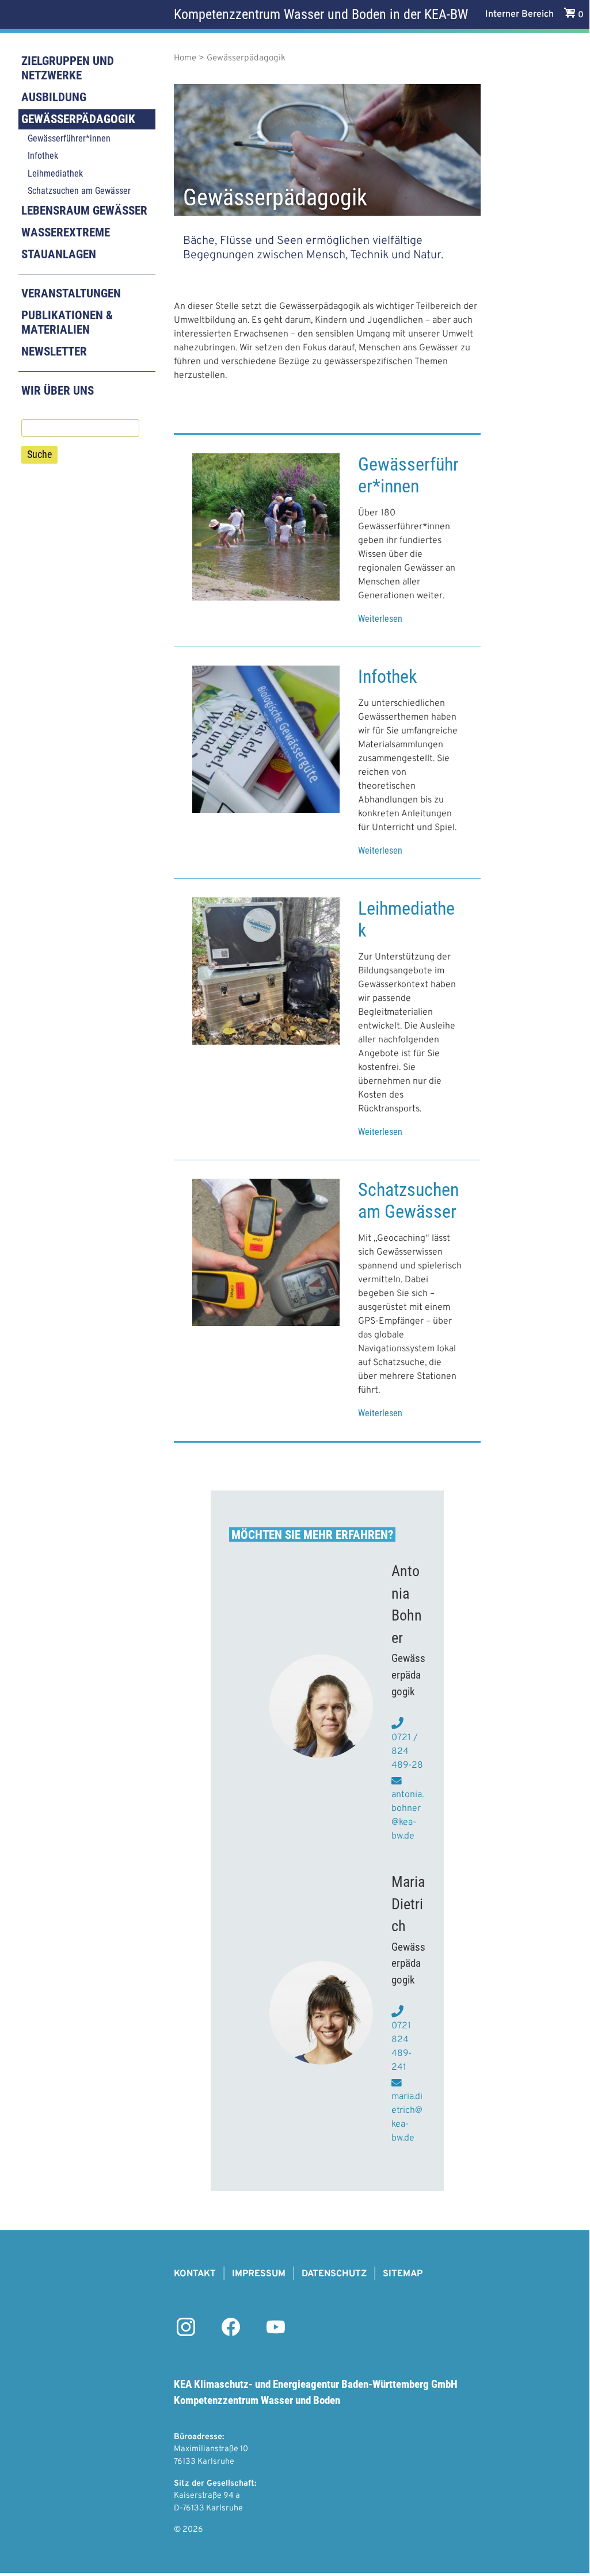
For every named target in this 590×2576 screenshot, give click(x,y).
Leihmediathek (55, 173)
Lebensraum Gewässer (84, 211)
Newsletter (54, 351)
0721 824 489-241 (401, 2047)
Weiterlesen (380, 619)
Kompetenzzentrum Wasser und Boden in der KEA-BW (321, 14)
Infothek (43, 156)
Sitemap (403, 2274)
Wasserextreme (66, 232)
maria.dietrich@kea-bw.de (407, 2118)
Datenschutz (334, 2274)
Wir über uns (58, 391)
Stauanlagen (59, 254)
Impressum (259, 2274)
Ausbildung (54, 97)
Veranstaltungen (71, 293)
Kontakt (195, 2274)
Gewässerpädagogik (78, 119)
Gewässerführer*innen (69, 138)
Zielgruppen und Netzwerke (68, 68)
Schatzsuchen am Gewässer (79, 191)
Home (185, 58)
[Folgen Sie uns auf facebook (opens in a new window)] (231, 2334)
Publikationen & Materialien (67, 322)
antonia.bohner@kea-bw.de (408, 1816)
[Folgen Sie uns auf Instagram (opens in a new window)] (186, 2334)
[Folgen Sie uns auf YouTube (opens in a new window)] (276, 2334)
